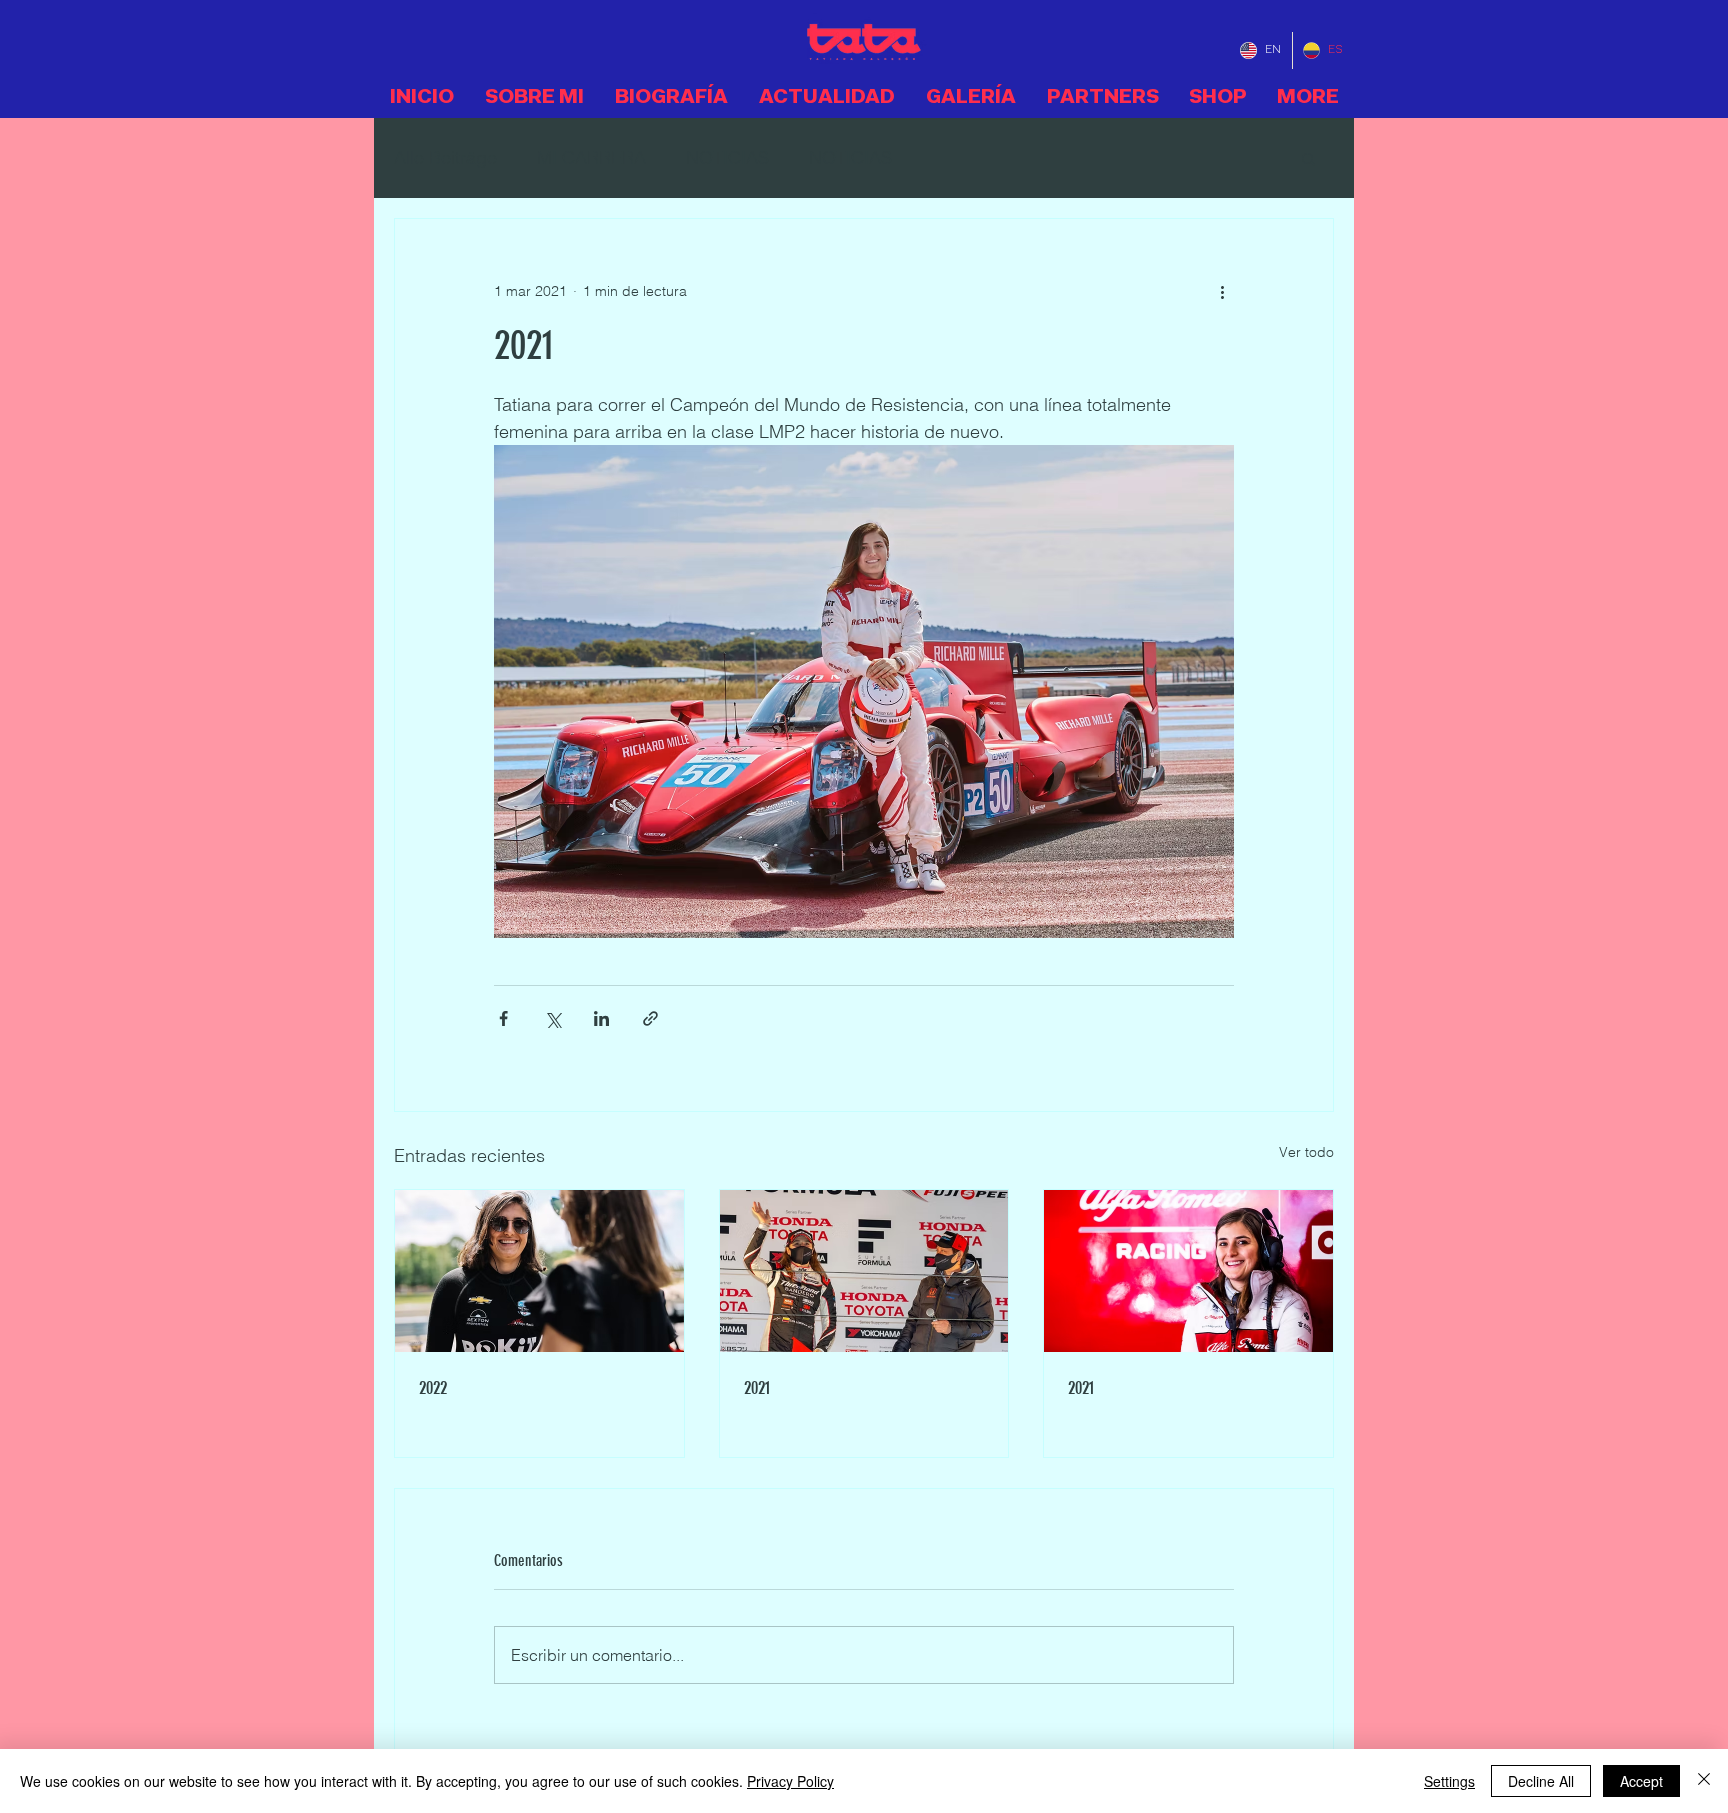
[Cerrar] (1704, 1781)
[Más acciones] (1222, 291)
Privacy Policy (790, 1781)
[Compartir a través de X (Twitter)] (552, 1018)
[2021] (864, 1271)
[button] (1308, 158)
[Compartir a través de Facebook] (503, 1018)
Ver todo (1306, 1152)
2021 (757, 1388)
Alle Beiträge (445, 157)
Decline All (1541, 1781)
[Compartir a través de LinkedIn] (601, 1018)
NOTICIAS (727, 157)
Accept (1641, 1781)
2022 (433, 1388)
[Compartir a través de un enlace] (650, 1018)
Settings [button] (1449, 1781)
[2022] (539, 1271)
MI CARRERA (591, 157)
